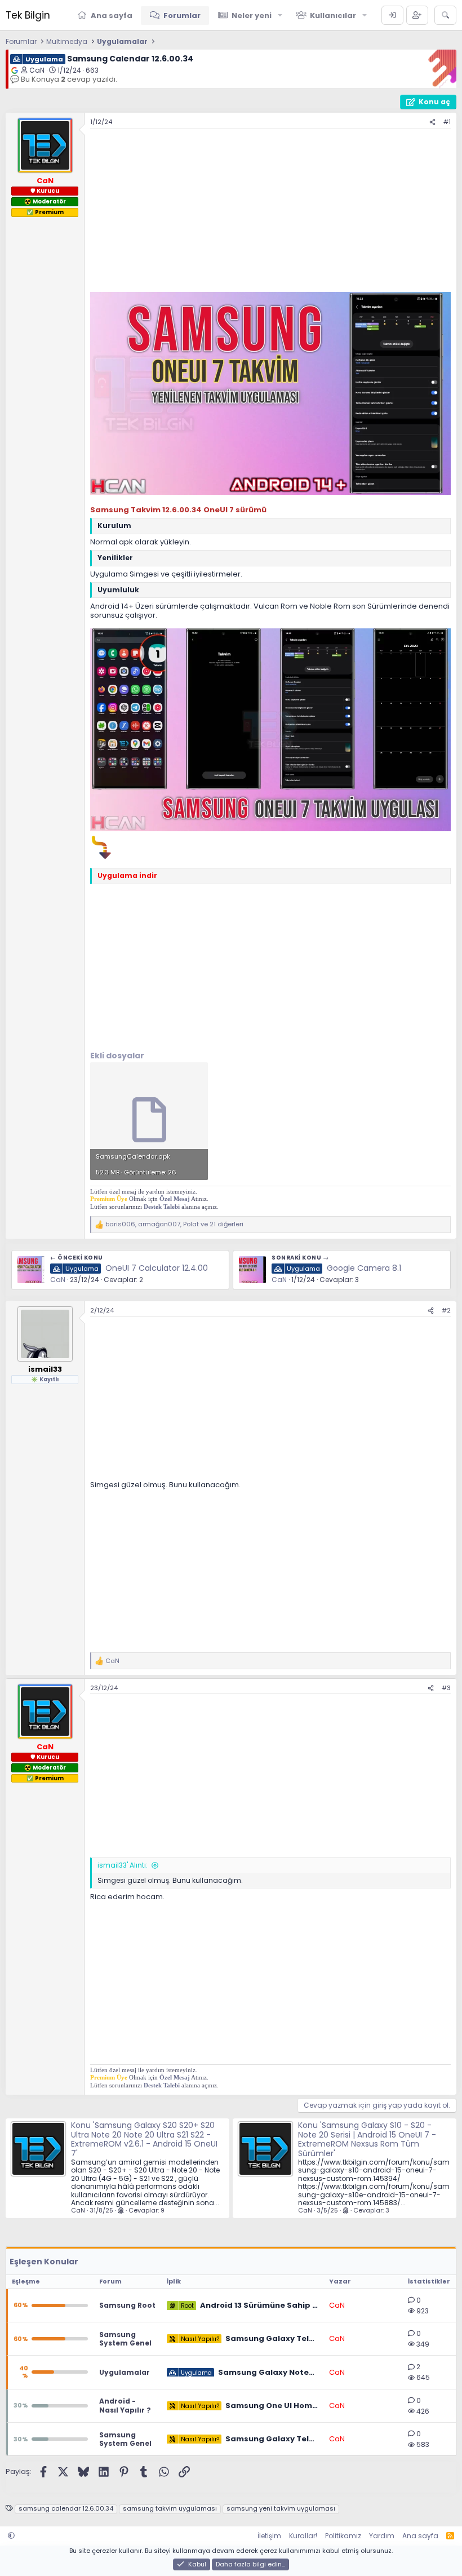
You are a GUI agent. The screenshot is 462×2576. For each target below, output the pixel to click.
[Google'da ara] (15, 70)
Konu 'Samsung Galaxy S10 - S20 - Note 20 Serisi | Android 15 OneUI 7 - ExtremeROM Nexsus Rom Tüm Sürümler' (367, 2139)
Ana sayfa (112, 15)
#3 (446, 1688)
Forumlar (182, 15)
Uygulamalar (125, 2372)
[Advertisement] (270, 213)
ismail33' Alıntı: (123, 1865)
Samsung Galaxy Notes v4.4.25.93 (268, 2373)
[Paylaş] (432, 122)
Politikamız (343, 2536)
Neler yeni (252, 15)
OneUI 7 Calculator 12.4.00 (157, 1268)
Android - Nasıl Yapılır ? (125, 2406)
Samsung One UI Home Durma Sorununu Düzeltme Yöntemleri (272, 2406)
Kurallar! (303, 2536)
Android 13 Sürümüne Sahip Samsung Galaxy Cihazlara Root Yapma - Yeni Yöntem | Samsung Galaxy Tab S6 (259, 2305)
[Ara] (445, 15)
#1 (447, 122)
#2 (446, 1310)
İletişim (269, 2536)
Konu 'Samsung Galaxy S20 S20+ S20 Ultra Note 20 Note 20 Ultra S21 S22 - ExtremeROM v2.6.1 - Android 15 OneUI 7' (144, 2139)
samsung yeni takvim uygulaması (281, 2509)
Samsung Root (127, 2305)
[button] (280, 15)
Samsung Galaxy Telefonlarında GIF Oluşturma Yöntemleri (272, 2439)
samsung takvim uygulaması (170, 2509)
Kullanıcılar (333, 15)
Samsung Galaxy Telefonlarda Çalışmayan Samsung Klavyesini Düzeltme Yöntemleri (272, 2339)
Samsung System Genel (125, 2339)
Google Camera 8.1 (364, 1268)
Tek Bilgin (28, 15)
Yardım (382, 2536)
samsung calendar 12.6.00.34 (66, 2509)
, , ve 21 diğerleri (174, 1224)
